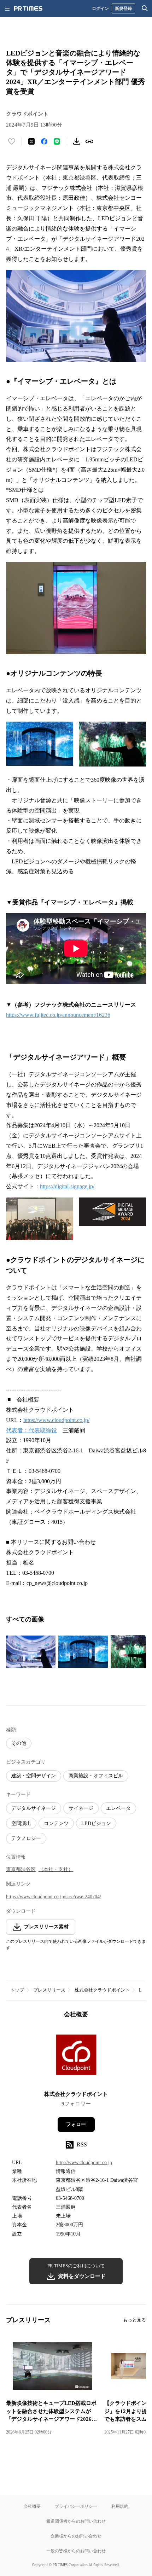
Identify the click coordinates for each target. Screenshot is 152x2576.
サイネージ (81, 1808)
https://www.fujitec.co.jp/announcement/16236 (58, 1015)
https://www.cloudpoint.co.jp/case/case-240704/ (54, 1897)
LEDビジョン (96, 1823)
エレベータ (118, 1808)
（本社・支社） (56, 1869)
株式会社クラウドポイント (102, 1990)
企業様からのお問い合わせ (76, 2536)
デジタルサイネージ (34, 1808)
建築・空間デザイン (34, 1776)
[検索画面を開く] (145, 8)
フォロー (76, 2124)
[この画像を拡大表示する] (31, 1652)
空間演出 (21, 1823)
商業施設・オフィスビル (96, 1776)
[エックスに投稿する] (31, 141)
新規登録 (123, 8)
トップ (17, 1990)
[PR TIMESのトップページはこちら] (28, 8)
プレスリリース (49, 1990)
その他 (19, 1743)
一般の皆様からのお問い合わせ (76, 2551)
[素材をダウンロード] (77, 141)
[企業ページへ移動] (76, 2057)
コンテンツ (56, 1823)
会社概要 (32, 2506)
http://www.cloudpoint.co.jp (84, 2163)
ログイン (100, 8)
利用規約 (120, 2506)
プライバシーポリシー (76, 2506)
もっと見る (135, 2320)
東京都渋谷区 (21, 1869)
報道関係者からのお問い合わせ (76, 2521)
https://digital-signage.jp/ (67, 1186)
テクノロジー (26, 1838)
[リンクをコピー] (89, 141)
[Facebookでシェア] (44, 141)
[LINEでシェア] (57, 141)
